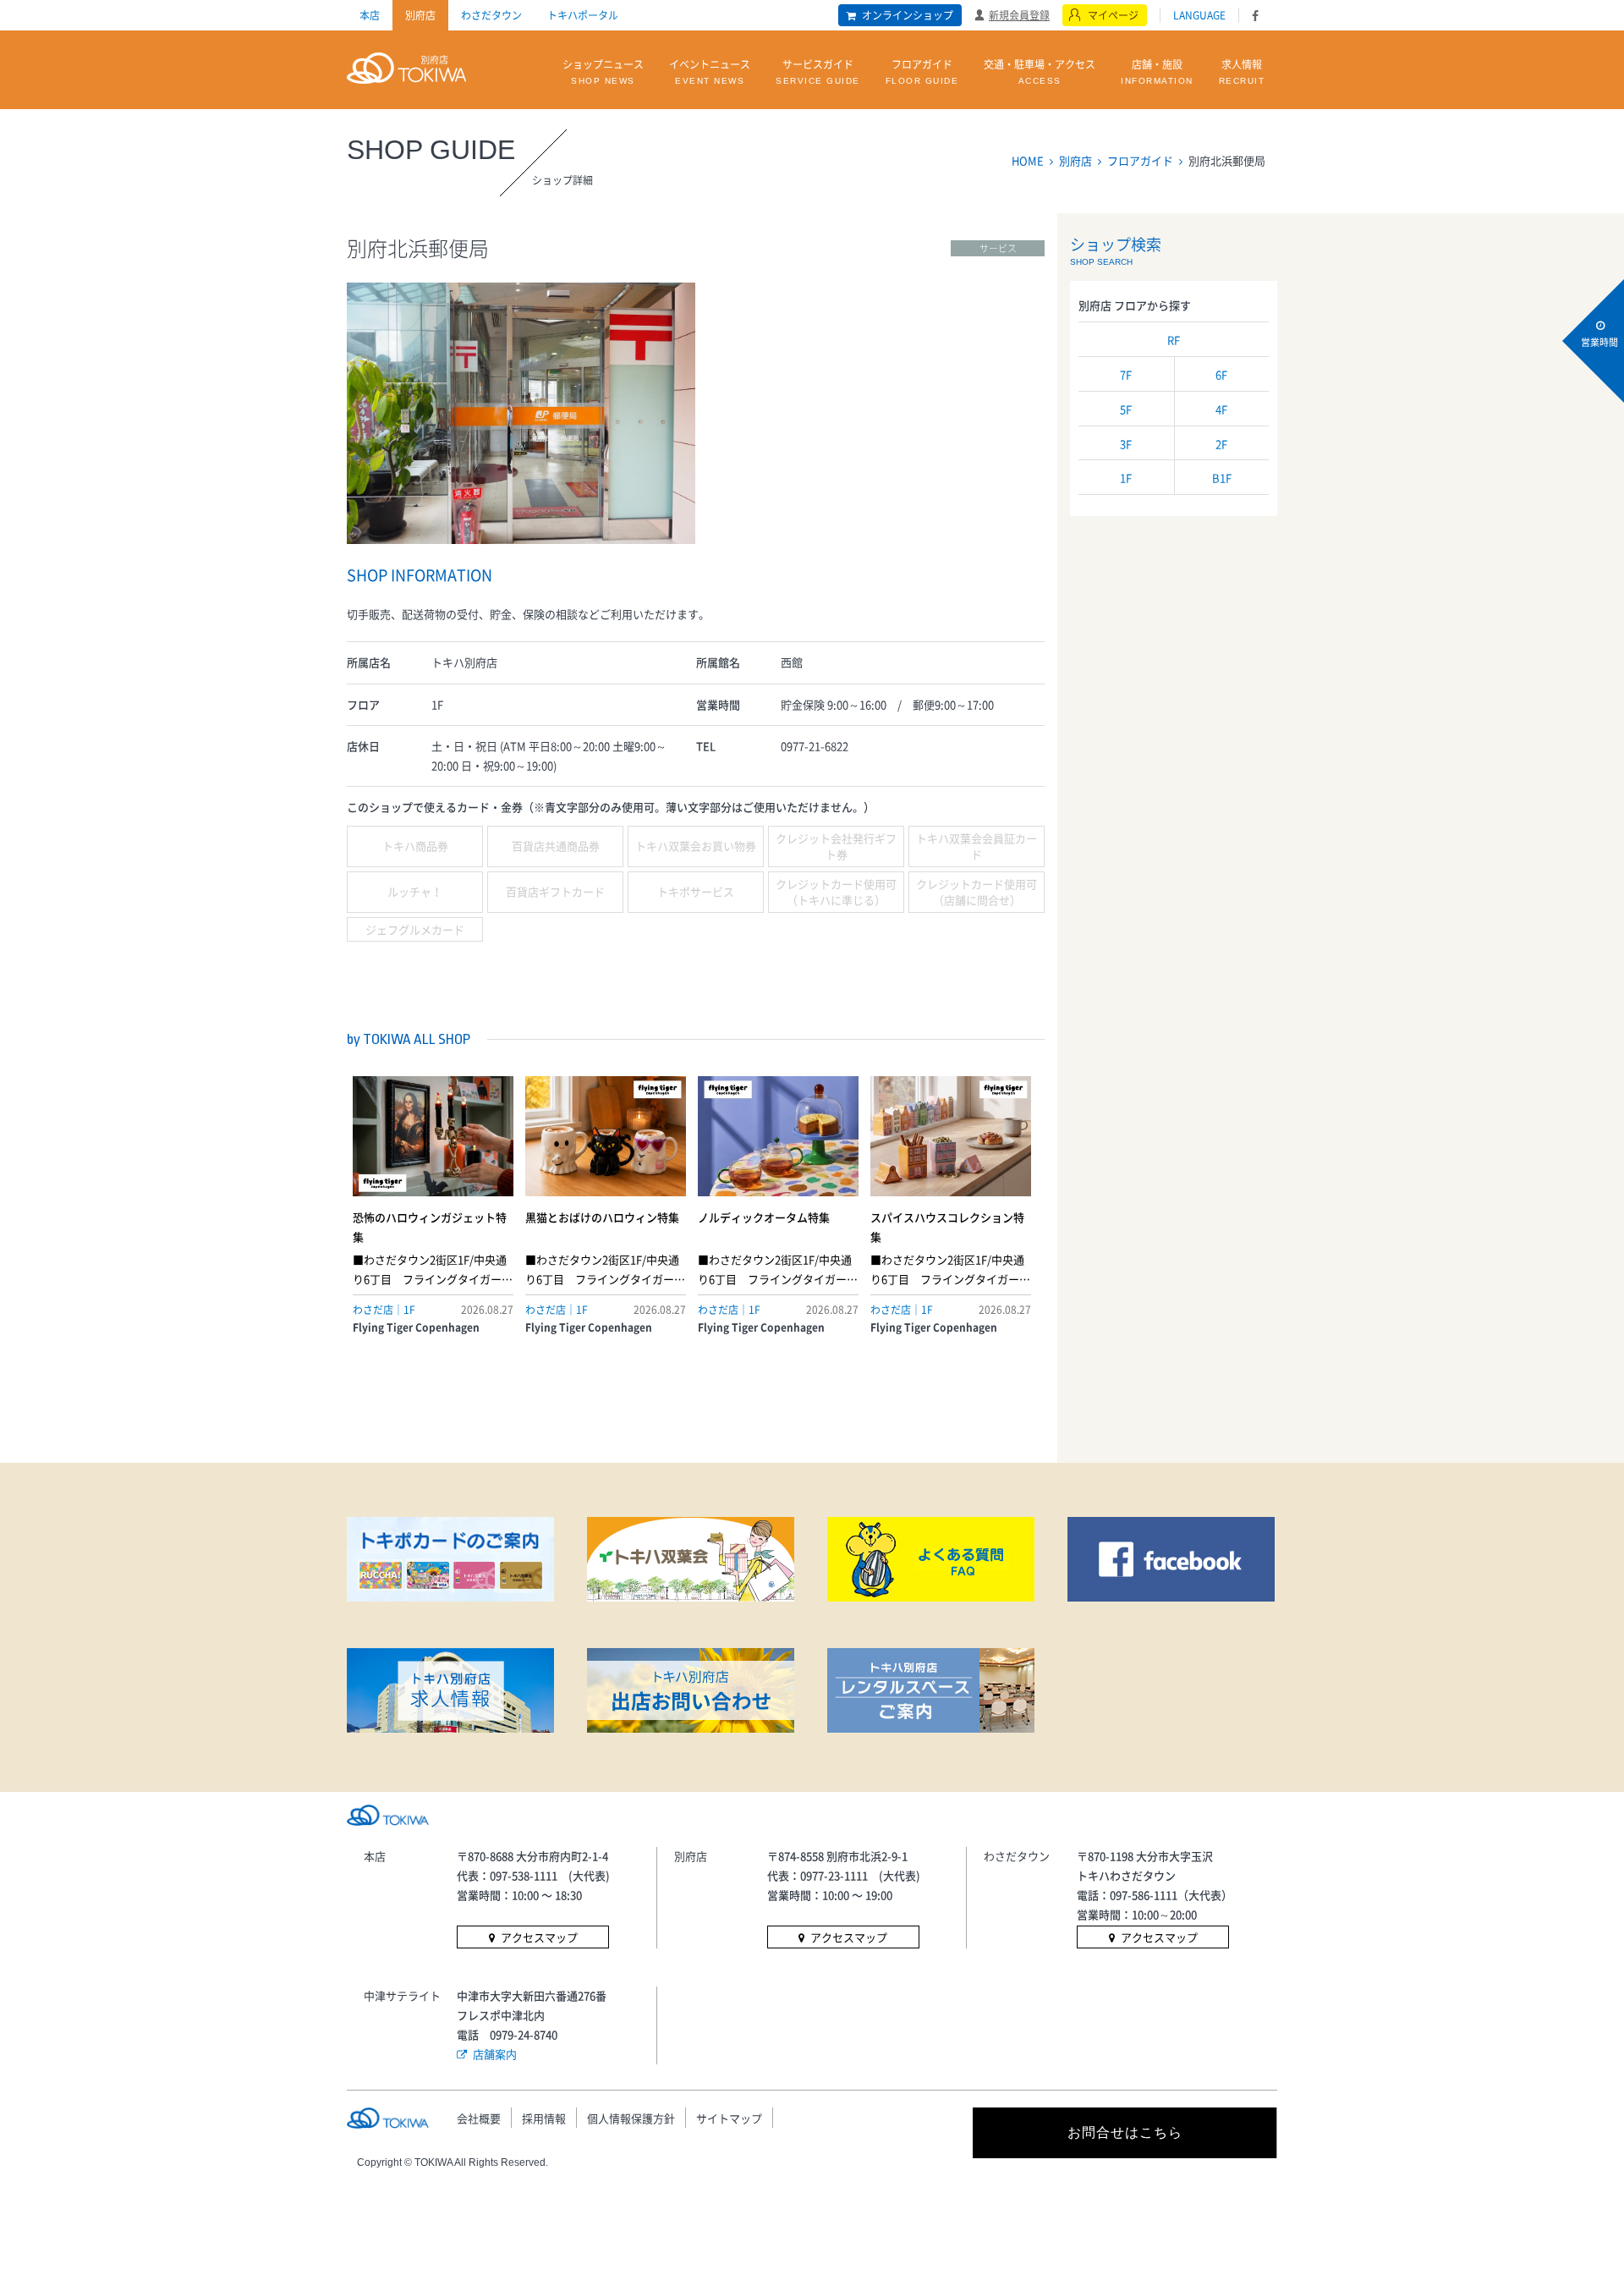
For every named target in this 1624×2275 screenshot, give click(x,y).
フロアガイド (922, 71)
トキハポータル (583, 15)
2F (1221, 444)
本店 (370, 15)
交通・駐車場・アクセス (1040, 71)
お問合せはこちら (1125, 2132)
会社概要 (479, 2118)
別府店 (420, 15)
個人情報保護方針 (631, 2118)
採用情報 (544, 2118)
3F (1126, 444)
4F (1221, 409)
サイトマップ (729, 2118)
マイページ (1113, 15)
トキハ (406, 66)
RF (1174, 340)
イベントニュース (710, 71)
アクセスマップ (539, 1937)
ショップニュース (603, 71)
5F (1126, 409)
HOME (1028, 160)
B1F (1222, 478)
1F (1126, 478)
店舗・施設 (1157, 71)
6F (1221, 374)
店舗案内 (495, 2054)
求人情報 (1242, 71)
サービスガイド (818, 71)
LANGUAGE (1199, 15)
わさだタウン (491, 15)
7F (1126, 374)
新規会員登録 (1019, 14)
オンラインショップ (908, 15)
